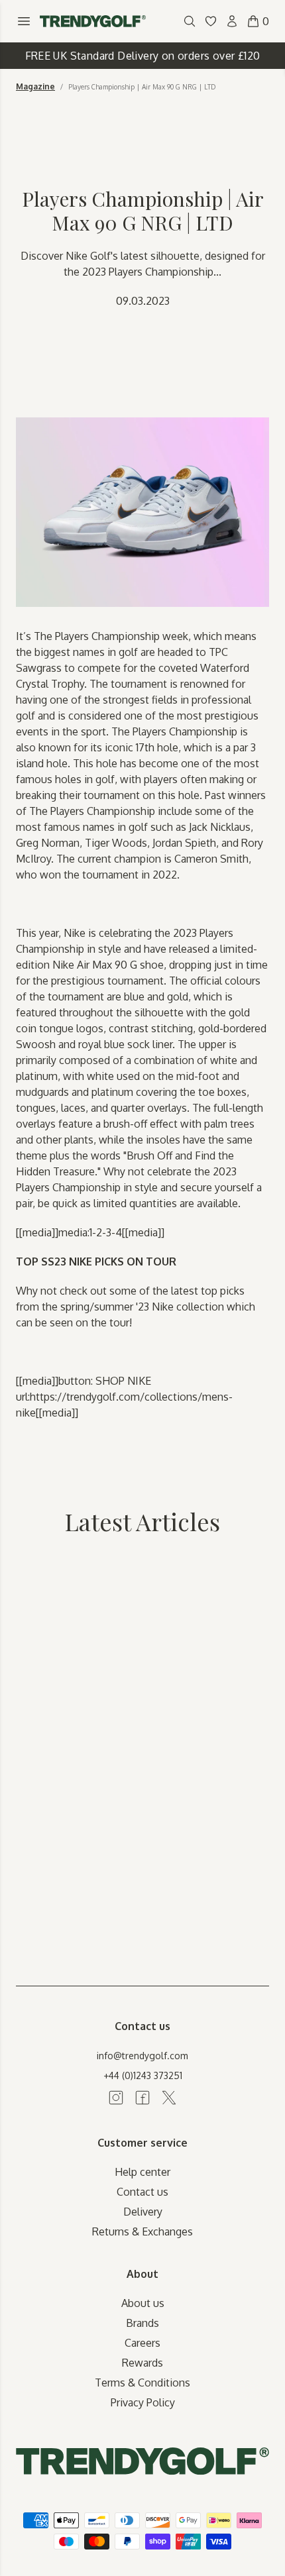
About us (143, 2303)
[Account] (232, 21)
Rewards (142, 2363)
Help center (142, 2172)
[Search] (190, 21)
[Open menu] (24, 21)
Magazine (35, 87)
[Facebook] (142, 2098)
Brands (142, 2323)
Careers (142, 2343)
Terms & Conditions (142, 2383)
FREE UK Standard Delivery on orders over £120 (143, 56)
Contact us (142, 2192)
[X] (169, 2098)
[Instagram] (116, 2098)
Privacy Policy (143, 2402)
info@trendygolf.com (142, 2056)
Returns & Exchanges (142, 2231)
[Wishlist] (211, 21)
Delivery (143, 2212)
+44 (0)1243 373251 (143, 2075)
